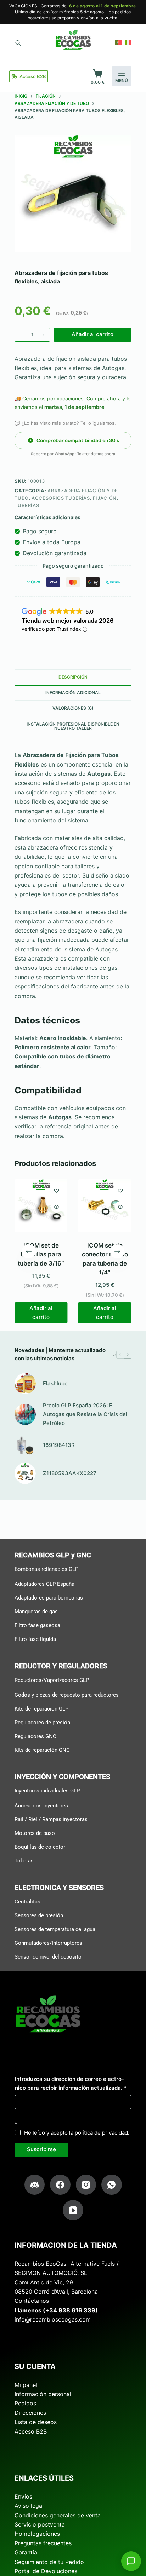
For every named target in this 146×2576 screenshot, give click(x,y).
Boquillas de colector (40, 1847)
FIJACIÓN (105, 498)
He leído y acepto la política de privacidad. (77, 2133)
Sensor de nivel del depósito (48, 1956)
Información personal (43, 2394)
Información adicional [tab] (73, 693)
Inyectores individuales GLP (47, 1791)
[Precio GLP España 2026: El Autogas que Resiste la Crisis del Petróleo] (25, 1414)
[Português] (118, 42)
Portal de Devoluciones (46, 2571)
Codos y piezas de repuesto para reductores (67, 1695)
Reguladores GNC (35, 1736)
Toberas (24, 1861)
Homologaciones (37, 2534)
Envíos (23, 2496)
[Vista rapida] (57, 1207)
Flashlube (55, 1383)
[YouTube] (73, 2210)
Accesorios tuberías (61, 498)
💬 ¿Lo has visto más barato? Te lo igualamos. (65, 423)
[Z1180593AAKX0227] (25, 1473)
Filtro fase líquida (35, 1639)
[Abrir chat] (131, 2561)
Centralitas (27, 1901)
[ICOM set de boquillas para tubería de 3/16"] (41, 1206)
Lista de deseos (36, 2422)
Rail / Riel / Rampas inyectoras (51, 1819)
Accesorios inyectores (41, 1806)
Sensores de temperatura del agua (55, 1929)
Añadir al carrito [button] (41, 1313)
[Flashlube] (25, 1384)
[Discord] (35, 2185)
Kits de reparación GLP (41, 1708)
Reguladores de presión (42, 1722)
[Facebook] (60, 2185)
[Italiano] (128, 42)
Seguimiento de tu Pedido (49, 2562)
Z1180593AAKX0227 (70, 1473)
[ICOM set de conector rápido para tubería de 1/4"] (105, 1206)
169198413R (59, 1445)
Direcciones (30, 2413)
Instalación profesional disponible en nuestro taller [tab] (73, 726)
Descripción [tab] (73, 677)
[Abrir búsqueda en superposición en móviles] (18, 42)
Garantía (26, 2552)
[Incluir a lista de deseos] (57, 1190)
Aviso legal (29, 2506)
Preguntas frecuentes (43, 2543)
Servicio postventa (40, 2524)
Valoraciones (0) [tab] (73, 708)
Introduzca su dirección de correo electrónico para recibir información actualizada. (71, 2083)
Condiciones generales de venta (58, 2515)
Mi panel (26, 2385)
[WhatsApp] (112, 2185)
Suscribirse (41, 2149)
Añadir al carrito (92, 334)
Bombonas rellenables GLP (46, 1569)
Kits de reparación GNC (42, 1750)
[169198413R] (25, 1445)
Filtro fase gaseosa (37, 1625)
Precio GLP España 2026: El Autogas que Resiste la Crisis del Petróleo (85, 1414)
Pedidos (25, 2403)
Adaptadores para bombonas (49, 1598)
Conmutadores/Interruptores (48, 1943)
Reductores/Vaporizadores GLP (52, 1680)
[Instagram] (86, 2185)
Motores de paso (35, 1833)
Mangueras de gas (36, 1612)
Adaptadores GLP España (44, 1584)
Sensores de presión (39, 1915)
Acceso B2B (33, 76)
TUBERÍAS (27, 505)
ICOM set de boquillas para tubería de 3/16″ (41, 1254)
